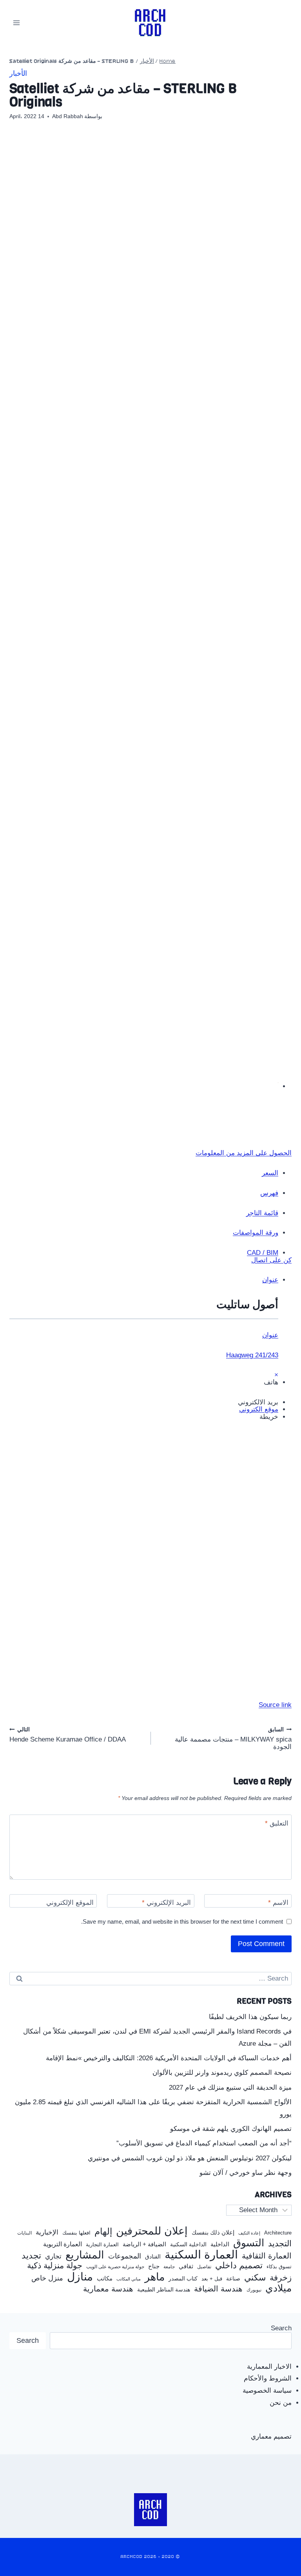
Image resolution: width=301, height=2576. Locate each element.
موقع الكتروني (259, 1409)
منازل (80, 2277)
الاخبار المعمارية (269, 2367)
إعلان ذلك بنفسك (213, 2233)
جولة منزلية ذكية (55, 2266)
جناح (154, 2266)
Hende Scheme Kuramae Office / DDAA (68, 1735)
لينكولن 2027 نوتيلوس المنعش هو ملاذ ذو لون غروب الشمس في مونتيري (190, 2158)
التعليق (277, 1823)
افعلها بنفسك (76, 2233)
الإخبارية (47, 2232)
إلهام (103, 2232)
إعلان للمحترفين (152, 2231)
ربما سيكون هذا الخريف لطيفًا (250, 2017)
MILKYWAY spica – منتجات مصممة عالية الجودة (233, 1738)
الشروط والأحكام (268, 2378)
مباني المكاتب (129, 2279)
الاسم (278, 1903)
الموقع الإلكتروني (70, 1903)
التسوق (249, 2243)
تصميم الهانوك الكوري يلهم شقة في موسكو (231, 2129)
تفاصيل (204, 2267)
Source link (275, 1705)
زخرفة (281, 2278)
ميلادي (278, 2288)
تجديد (31, 2256)
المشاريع (85, 2255)
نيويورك (254, 2290)
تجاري (53, 2257)
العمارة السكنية (201, 2255)
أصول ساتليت (247, 1304)
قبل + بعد (212, 2279)
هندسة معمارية (108, 2289)
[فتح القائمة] (17, 23)
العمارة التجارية (102, 2245)
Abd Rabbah (68, 116)
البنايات (24, 2233)
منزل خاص (47, 2278)
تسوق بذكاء (279, 2267)
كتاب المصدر (183, 2279)
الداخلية (220, 2244)
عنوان (270, 1335)
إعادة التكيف (249, 2233)
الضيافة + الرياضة (144, 2244)
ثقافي (186, 2266)
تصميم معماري (271, 2436)
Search (281, 2328)
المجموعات (125, 2256)
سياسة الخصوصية (267, 2391)
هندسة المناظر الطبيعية (164, 2290)
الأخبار (147, 61)
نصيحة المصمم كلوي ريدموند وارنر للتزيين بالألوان (222, 2073)
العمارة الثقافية (267, 2256)
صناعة (233, 2279)
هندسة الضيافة (218, 2289)
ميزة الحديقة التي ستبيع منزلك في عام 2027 (230, 2088)
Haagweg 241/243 (252, 1355)
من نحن (281, 2403)
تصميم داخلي (239, 2266)
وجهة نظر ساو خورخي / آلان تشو (246, 2173)
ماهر (155, 2277)
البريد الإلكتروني (166, 1903)
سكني (255, 2278)
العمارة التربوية (63, 2244)
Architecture (278, 2233)
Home (168, 61)
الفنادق (153, 2257)
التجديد (280, 2244)
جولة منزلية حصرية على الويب (115, 2267)
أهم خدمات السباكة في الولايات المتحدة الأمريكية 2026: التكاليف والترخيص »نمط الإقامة (169, 2058)
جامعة (169, 2267)
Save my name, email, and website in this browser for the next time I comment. (182, 1922)
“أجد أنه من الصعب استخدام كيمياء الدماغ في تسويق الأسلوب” (204, 2143)
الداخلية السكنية (188, 2245)
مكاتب (105, 2278)
